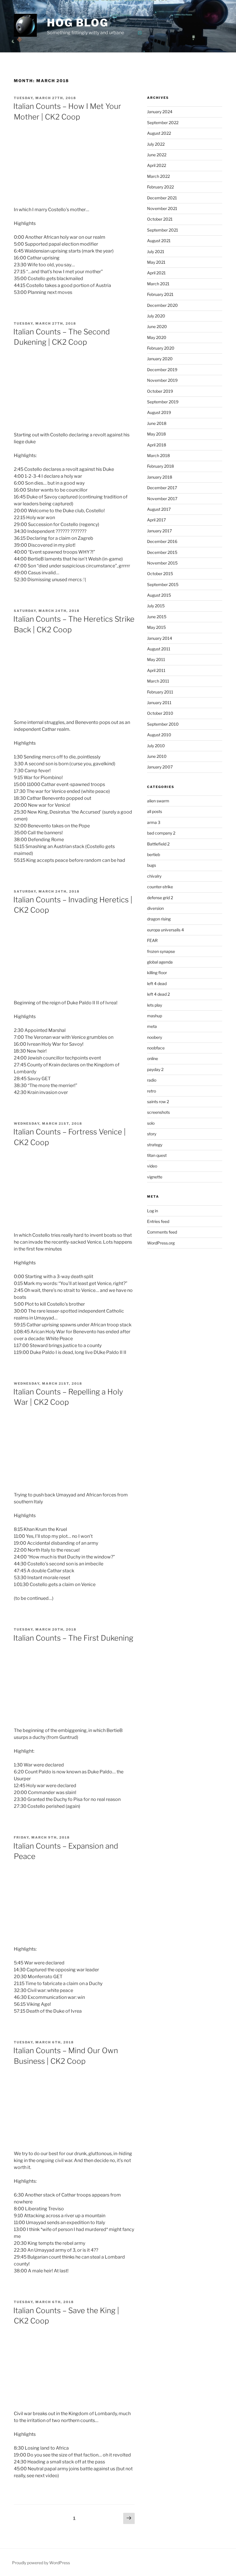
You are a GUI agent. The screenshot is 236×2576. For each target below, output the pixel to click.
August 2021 (159, 241)
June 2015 (157, 617)
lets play (155, 1005)
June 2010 (157, 756)
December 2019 (162, 370)
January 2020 (160, 359)
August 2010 (159, 735)
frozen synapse (161, 951)
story (152, 1134)
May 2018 (156, 434)
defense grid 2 (160, 898)
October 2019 (160, 391)
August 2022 (159, 133)
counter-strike (160, 887)
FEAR (152, 940)
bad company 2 (161, 833)
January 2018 (160, 477)
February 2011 (160, 692)
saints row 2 (158, 1102)
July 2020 (156, 316)
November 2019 (162, 380)
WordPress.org (161, 1243)
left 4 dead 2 (158, 994)
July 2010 (156, 746)
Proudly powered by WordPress (41, 2563)
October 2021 (160, 219)
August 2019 (159, 412)
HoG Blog (78, 23)
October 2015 (160, 574)
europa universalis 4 (165, 930)
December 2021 (162, 198)
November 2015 (162, 563)
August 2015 (159, 595)
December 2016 (162, 541)
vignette (155, 1177)
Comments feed (162, 1232)
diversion (155, 908)
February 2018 (160, 466)
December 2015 (162, 552)
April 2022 (157, 165)
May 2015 (156, 627)
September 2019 (163, 402)
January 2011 (159, 703)
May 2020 (157, 337)
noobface (156, 1048)
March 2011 (158, 681)
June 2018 (157, 423)
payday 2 (155, 1069)
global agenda (160, 962)
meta (152, 1026)
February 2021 (160, 294)
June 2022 (157, 155)
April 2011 (156, 670)
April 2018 (157, 445)
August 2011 (159, 649)
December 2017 (162, 488)
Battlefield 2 (158, 844)
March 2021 (158, 284)
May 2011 (156, 659)
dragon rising (159, 919)
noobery (155, 1037)
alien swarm (158, 801)
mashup (155, 1016)
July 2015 (156, 606)
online (153, 1058)
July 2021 (156, 252)
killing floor (157, 973)
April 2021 (156, 273)
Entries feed (158, 1221)
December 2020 (162, 305)
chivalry (154, 876)
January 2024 (160, 112)
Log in (153, 1211)
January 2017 (159, 531)
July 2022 (156, 144)
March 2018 (158, 455)
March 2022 (158, 176)
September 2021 (163, 230)
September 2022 (163, 123)
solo (151, 1123)
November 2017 (162, 499)
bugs (152, 865)
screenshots (158, 1112)
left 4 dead (157, 983)
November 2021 (162, 208)
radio (152, 1080)
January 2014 (160, 638)
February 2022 (160, 187)
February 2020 (161, 348)
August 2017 (159, 509)
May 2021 (156, 262)
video (152, 1166)
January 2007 (160, 767)
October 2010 (160, 713)
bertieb (154, 855)
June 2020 (157, 326)
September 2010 (163, 724)
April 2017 (156, 520)
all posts (155, 811)
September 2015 (163, 584)
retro (152, 1091)
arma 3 (154, 822)
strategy (155, 1145)
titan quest (157, 1155)
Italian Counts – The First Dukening (73, 1638)
